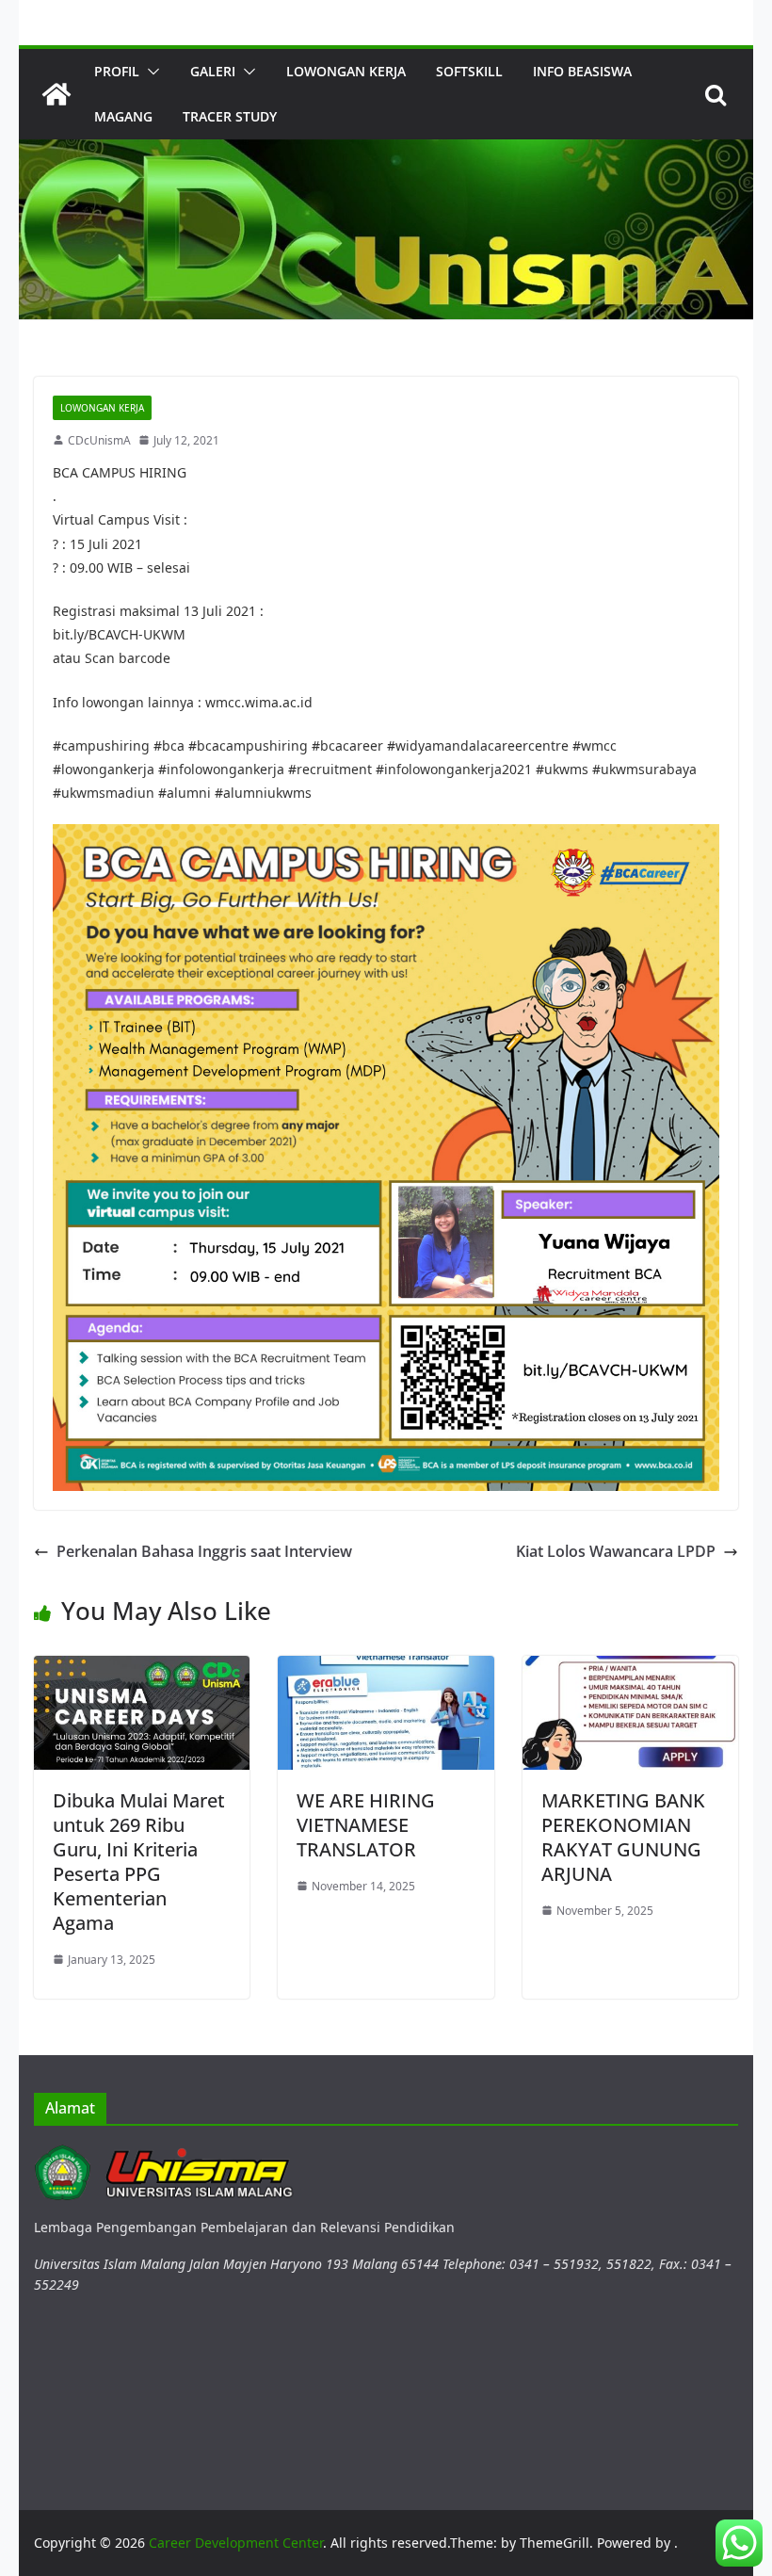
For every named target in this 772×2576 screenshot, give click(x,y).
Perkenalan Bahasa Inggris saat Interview (204, 1551)
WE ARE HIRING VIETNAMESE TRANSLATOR (366, 1825)
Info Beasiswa (582, 71)
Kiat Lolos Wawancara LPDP (616, 1551)
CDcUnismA (99, 440)
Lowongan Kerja (346, 71)
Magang (123, 116)
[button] (150, 72)
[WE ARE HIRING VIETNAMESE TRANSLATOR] (386, 1667)
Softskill (469, 71)
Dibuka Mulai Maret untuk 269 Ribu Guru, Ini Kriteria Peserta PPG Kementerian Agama (139, 1862)
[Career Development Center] (56, 94)
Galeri (213, 71)
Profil (117, 71)
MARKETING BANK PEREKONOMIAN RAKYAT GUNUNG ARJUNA (623, 1837)
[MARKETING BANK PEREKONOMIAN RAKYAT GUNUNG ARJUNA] (630, 1667)
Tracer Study (230, 116)
